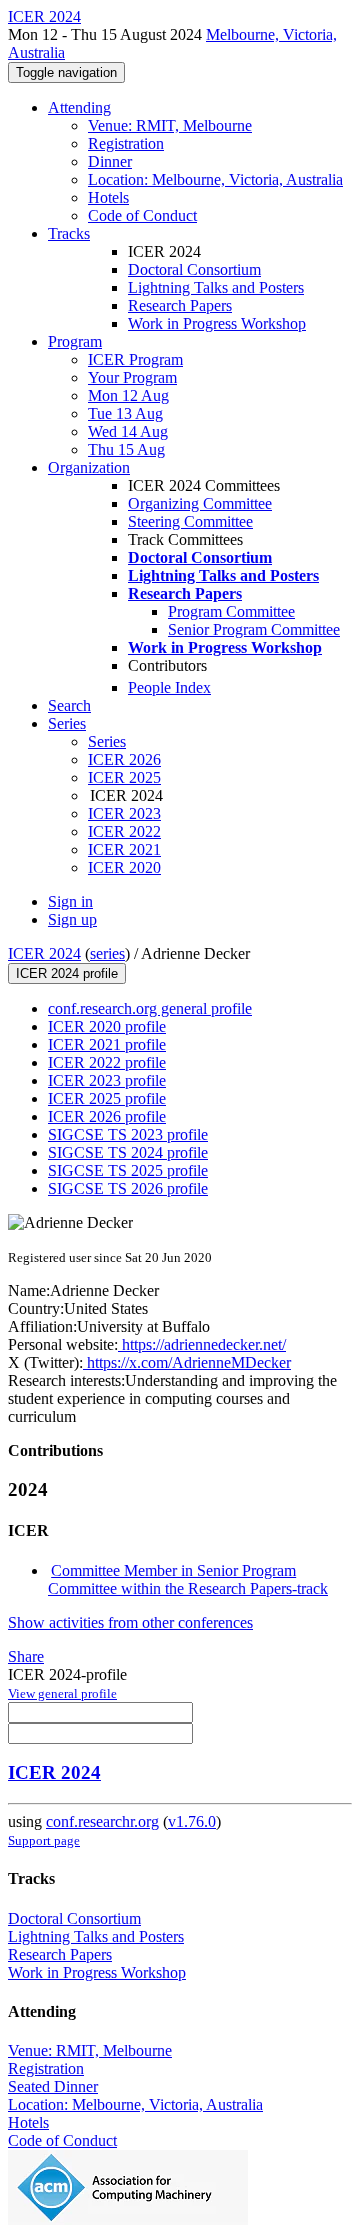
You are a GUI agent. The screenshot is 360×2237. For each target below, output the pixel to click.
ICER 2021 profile (107, 1044)
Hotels (108, 197)
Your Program (132, 377)
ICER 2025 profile (107, 1098)
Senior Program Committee (254, 629)
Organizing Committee (200, 503)
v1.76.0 (192, 1821)
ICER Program (135, 359)
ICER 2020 (124, 867)
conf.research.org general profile (150, 1008)
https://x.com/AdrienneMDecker (187, 1362)
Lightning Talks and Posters (216, 287)
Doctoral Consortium (194, 269)
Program (75, 341)
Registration (126, 143)
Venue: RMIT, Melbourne (170, 125)
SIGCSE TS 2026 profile (128, 1188)
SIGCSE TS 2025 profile (128, 1170)
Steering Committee (190, 521)
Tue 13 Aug (125, 413)
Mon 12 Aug (128, 395)
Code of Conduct (142, 215)
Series (107, 741)
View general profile (62, 1693)
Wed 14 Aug (128, 431)
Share (26, 1656)
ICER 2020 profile (107, 1026)
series (107, 953)
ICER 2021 (124, 849)
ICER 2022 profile (107, 1062)
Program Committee (231, 611)
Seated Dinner (53, 2086)
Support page (44, 1840)
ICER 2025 (124, 777)
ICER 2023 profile (107, 1080)
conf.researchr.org (102, 1821)
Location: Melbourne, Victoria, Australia (215, 179)
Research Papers (180, 305)
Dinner (110, 161)
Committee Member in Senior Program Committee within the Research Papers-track (188, 1579)
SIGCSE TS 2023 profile (128, 1134)
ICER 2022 (124, 831)
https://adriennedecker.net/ (202, 1344)
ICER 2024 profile (67, 973)
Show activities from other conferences (130, 1622)
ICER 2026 (124, 759)
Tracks (69, 233)
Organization (89, 467)
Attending (79, 107)
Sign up (72, 919)
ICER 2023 (124, 813)
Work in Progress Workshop (217, 323)
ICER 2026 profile (107, 1116)
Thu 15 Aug (126, 449)
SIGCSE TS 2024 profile (128, 1152)
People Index (169, 687)
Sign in (70, 901)
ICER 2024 (44, 953)
